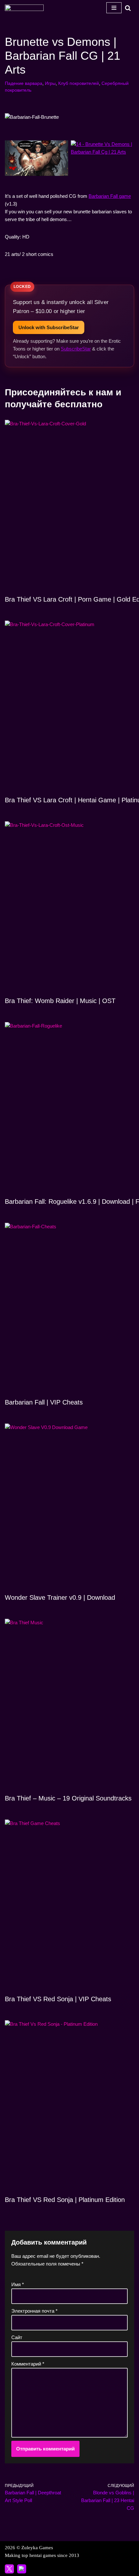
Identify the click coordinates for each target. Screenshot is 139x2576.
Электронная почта (34, 2311)
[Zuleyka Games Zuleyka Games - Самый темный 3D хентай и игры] (24, 8)
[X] (9, 2569)
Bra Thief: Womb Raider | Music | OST (60, 1001)
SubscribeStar (76, 349)
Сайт (17, 2337)
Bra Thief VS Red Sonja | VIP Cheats (58, 1999)
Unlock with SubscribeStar (49, 327)
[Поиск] (128, 8)
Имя (18, 2284)
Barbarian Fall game (110, 196)
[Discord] (22, 2569)
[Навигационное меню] (114, 8)
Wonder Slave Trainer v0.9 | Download (60, 1597)
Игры (50, 83)
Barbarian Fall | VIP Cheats (44, 1402)
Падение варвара (24, 83)
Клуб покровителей (79, 83)
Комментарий (28, 2364)
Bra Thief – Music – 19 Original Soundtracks (68, 1798)
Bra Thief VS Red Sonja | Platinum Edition (65, 2200)
